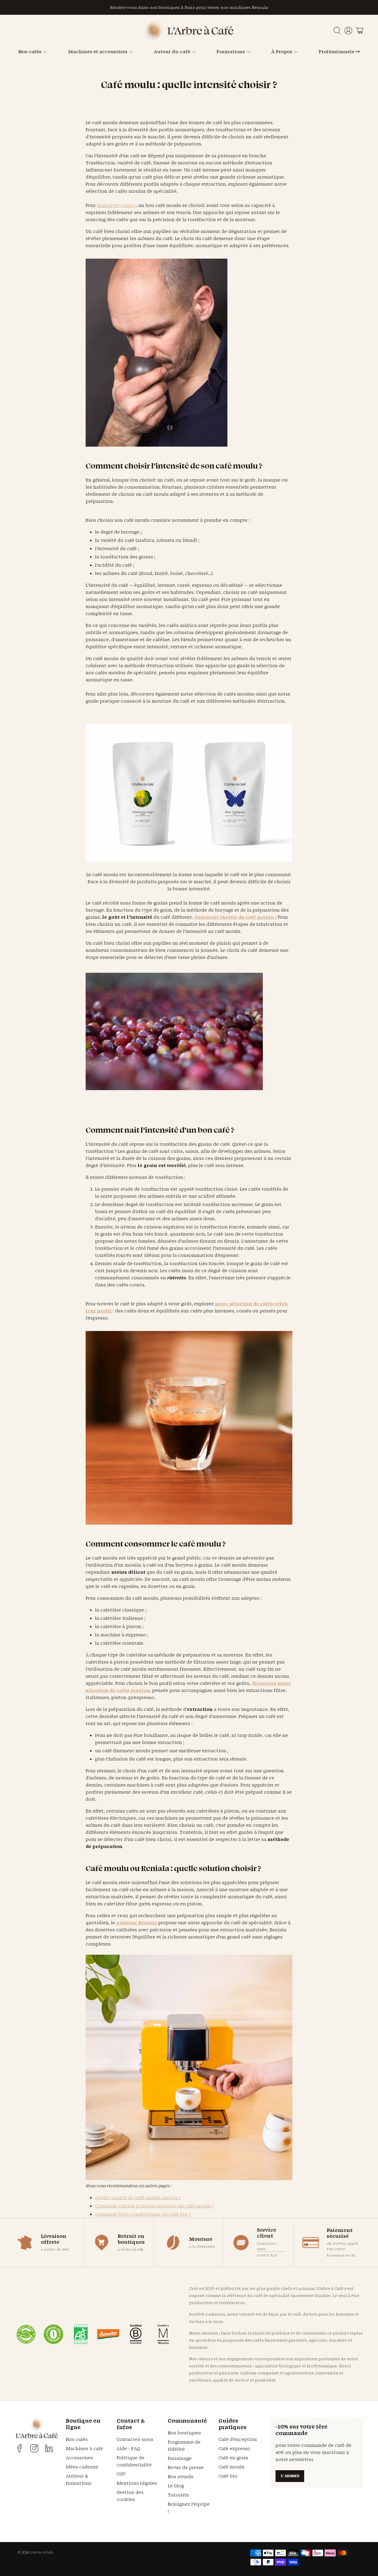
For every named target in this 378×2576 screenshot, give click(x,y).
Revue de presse (186, 2467)
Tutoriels (178, 2495)
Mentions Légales (137, 2483)
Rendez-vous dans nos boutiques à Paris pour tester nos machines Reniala (189, 7)
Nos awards (181, 2477)
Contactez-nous (267, 2246)
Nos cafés (30, 51)
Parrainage (180, 2458)
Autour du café (172, 51)
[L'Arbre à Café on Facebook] (19, 2448)
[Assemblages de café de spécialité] (189, 1522)
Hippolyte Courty (116, 205)
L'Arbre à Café (41, 2552)
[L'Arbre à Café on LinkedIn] (49, 2448)
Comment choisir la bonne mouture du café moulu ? (154, 2206)
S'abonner (290, 2476)
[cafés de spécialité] (157, 444)
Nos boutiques (184, 2433)
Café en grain (233, 2458)
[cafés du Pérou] (189, 860)
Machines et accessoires (98, 51)
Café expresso (234, 2448)
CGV (121, 2474)
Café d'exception (238, 2439)
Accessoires (79, 2458)
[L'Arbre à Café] (189, 38)
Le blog (176, 2486)
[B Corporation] (136, 2334)
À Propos (282, 51)
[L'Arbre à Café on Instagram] (34, 2448)
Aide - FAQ (128, 2448)
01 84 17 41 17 (267, 2255)
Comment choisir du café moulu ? (236, 917)
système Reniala (137, 1923)
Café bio (228, 2476)
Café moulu (232, 2467)
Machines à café (84, 2448)
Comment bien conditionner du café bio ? (143, 2214)
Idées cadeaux (82, 2467)
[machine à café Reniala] (189, 2179)
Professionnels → (339, 51)
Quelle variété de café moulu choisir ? (138, 2198)
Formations (231, 51)
